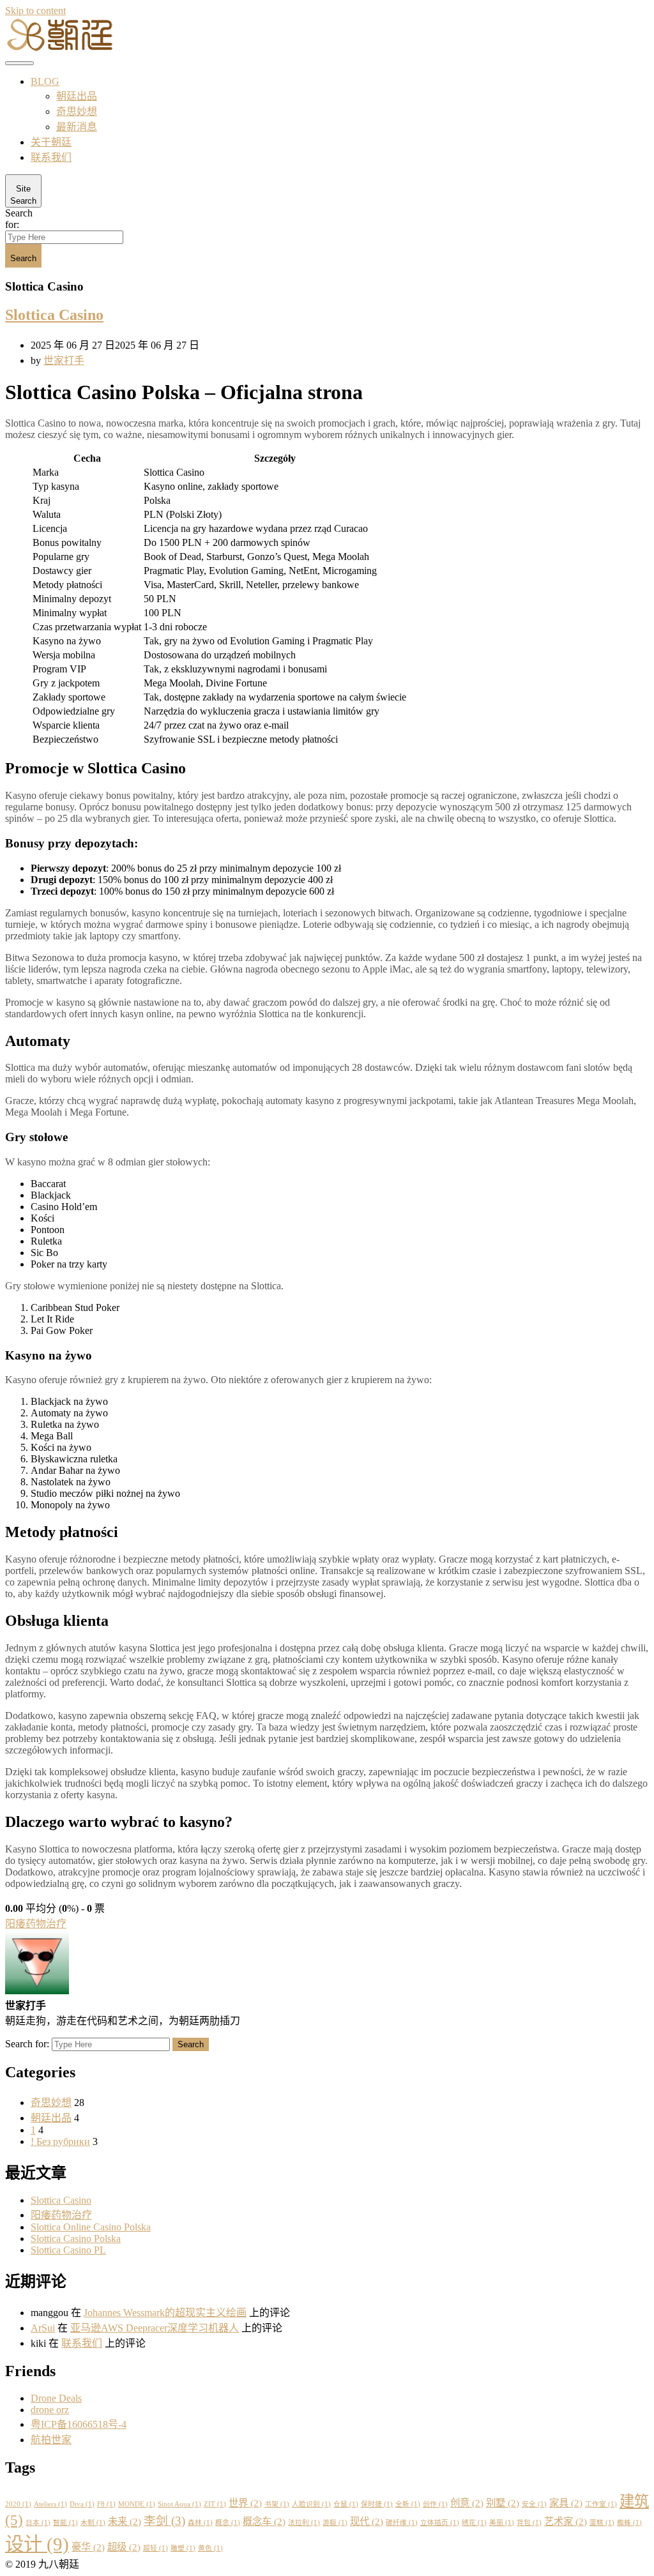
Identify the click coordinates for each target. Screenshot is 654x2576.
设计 (37, 2544)
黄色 (210, 2548)
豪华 (88, 2547)
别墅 (503, 2503)
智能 (65, 2523)
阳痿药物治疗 (36, 1924)
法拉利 (304, 2523)
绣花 (474, 2523)
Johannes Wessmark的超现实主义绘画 (165, 2313)
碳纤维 (402, 2523)
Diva (82, 2504)
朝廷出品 (77, 96)
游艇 (335, 2523)
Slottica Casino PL (68, 2250)
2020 (18, 2504)
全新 (408, 2504)
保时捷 (377, 2504)
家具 (566, 2503)
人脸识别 (311, 2504)
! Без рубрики (60, 2141)
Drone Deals (56, 2398)
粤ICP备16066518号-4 (79, 2424)
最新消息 (77, 127)
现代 (367, 2521)
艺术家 (566, 2521)
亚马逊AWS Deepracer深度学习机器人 (155, 2328)
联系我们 (51, 157)
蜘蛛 (629, 2523)
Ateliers (50, 2504)
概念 (228, 2523)
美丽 (502, 2523)
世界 (245, 2503)
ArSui (43, 2328)
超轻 (156, 2548)
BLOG (45, 81)
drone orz (50, 2410)
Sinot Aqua (179, 2504)
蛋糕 (602, 2523)
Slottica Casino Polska (76, 2239)
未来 (125, 2521)
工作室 (601, 2504)
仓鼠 (346, 2504)
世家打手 (64, 360)
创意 (467, 2503)
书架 (277, 2504)
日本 (38, 2523)
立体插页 (440, 2523)
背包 (529, 2523)
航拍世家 (51, 2440)
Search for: (19, 219)
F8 (106, 2504)
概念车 (264, 2521)
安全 (534, 2504)
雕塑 (183, 2548)
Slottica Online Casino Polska (91, 2227)
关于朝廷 (51, 142)
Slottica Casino (54, 315)
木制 (93, 2523)
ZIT (215, 2504)
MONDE (137, 2504)
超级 (124, 2547)
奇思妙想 (77, 111)
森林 (200, 2523)
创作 (435, 2504)
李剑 (164, 2521)
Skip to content (35, 11)
